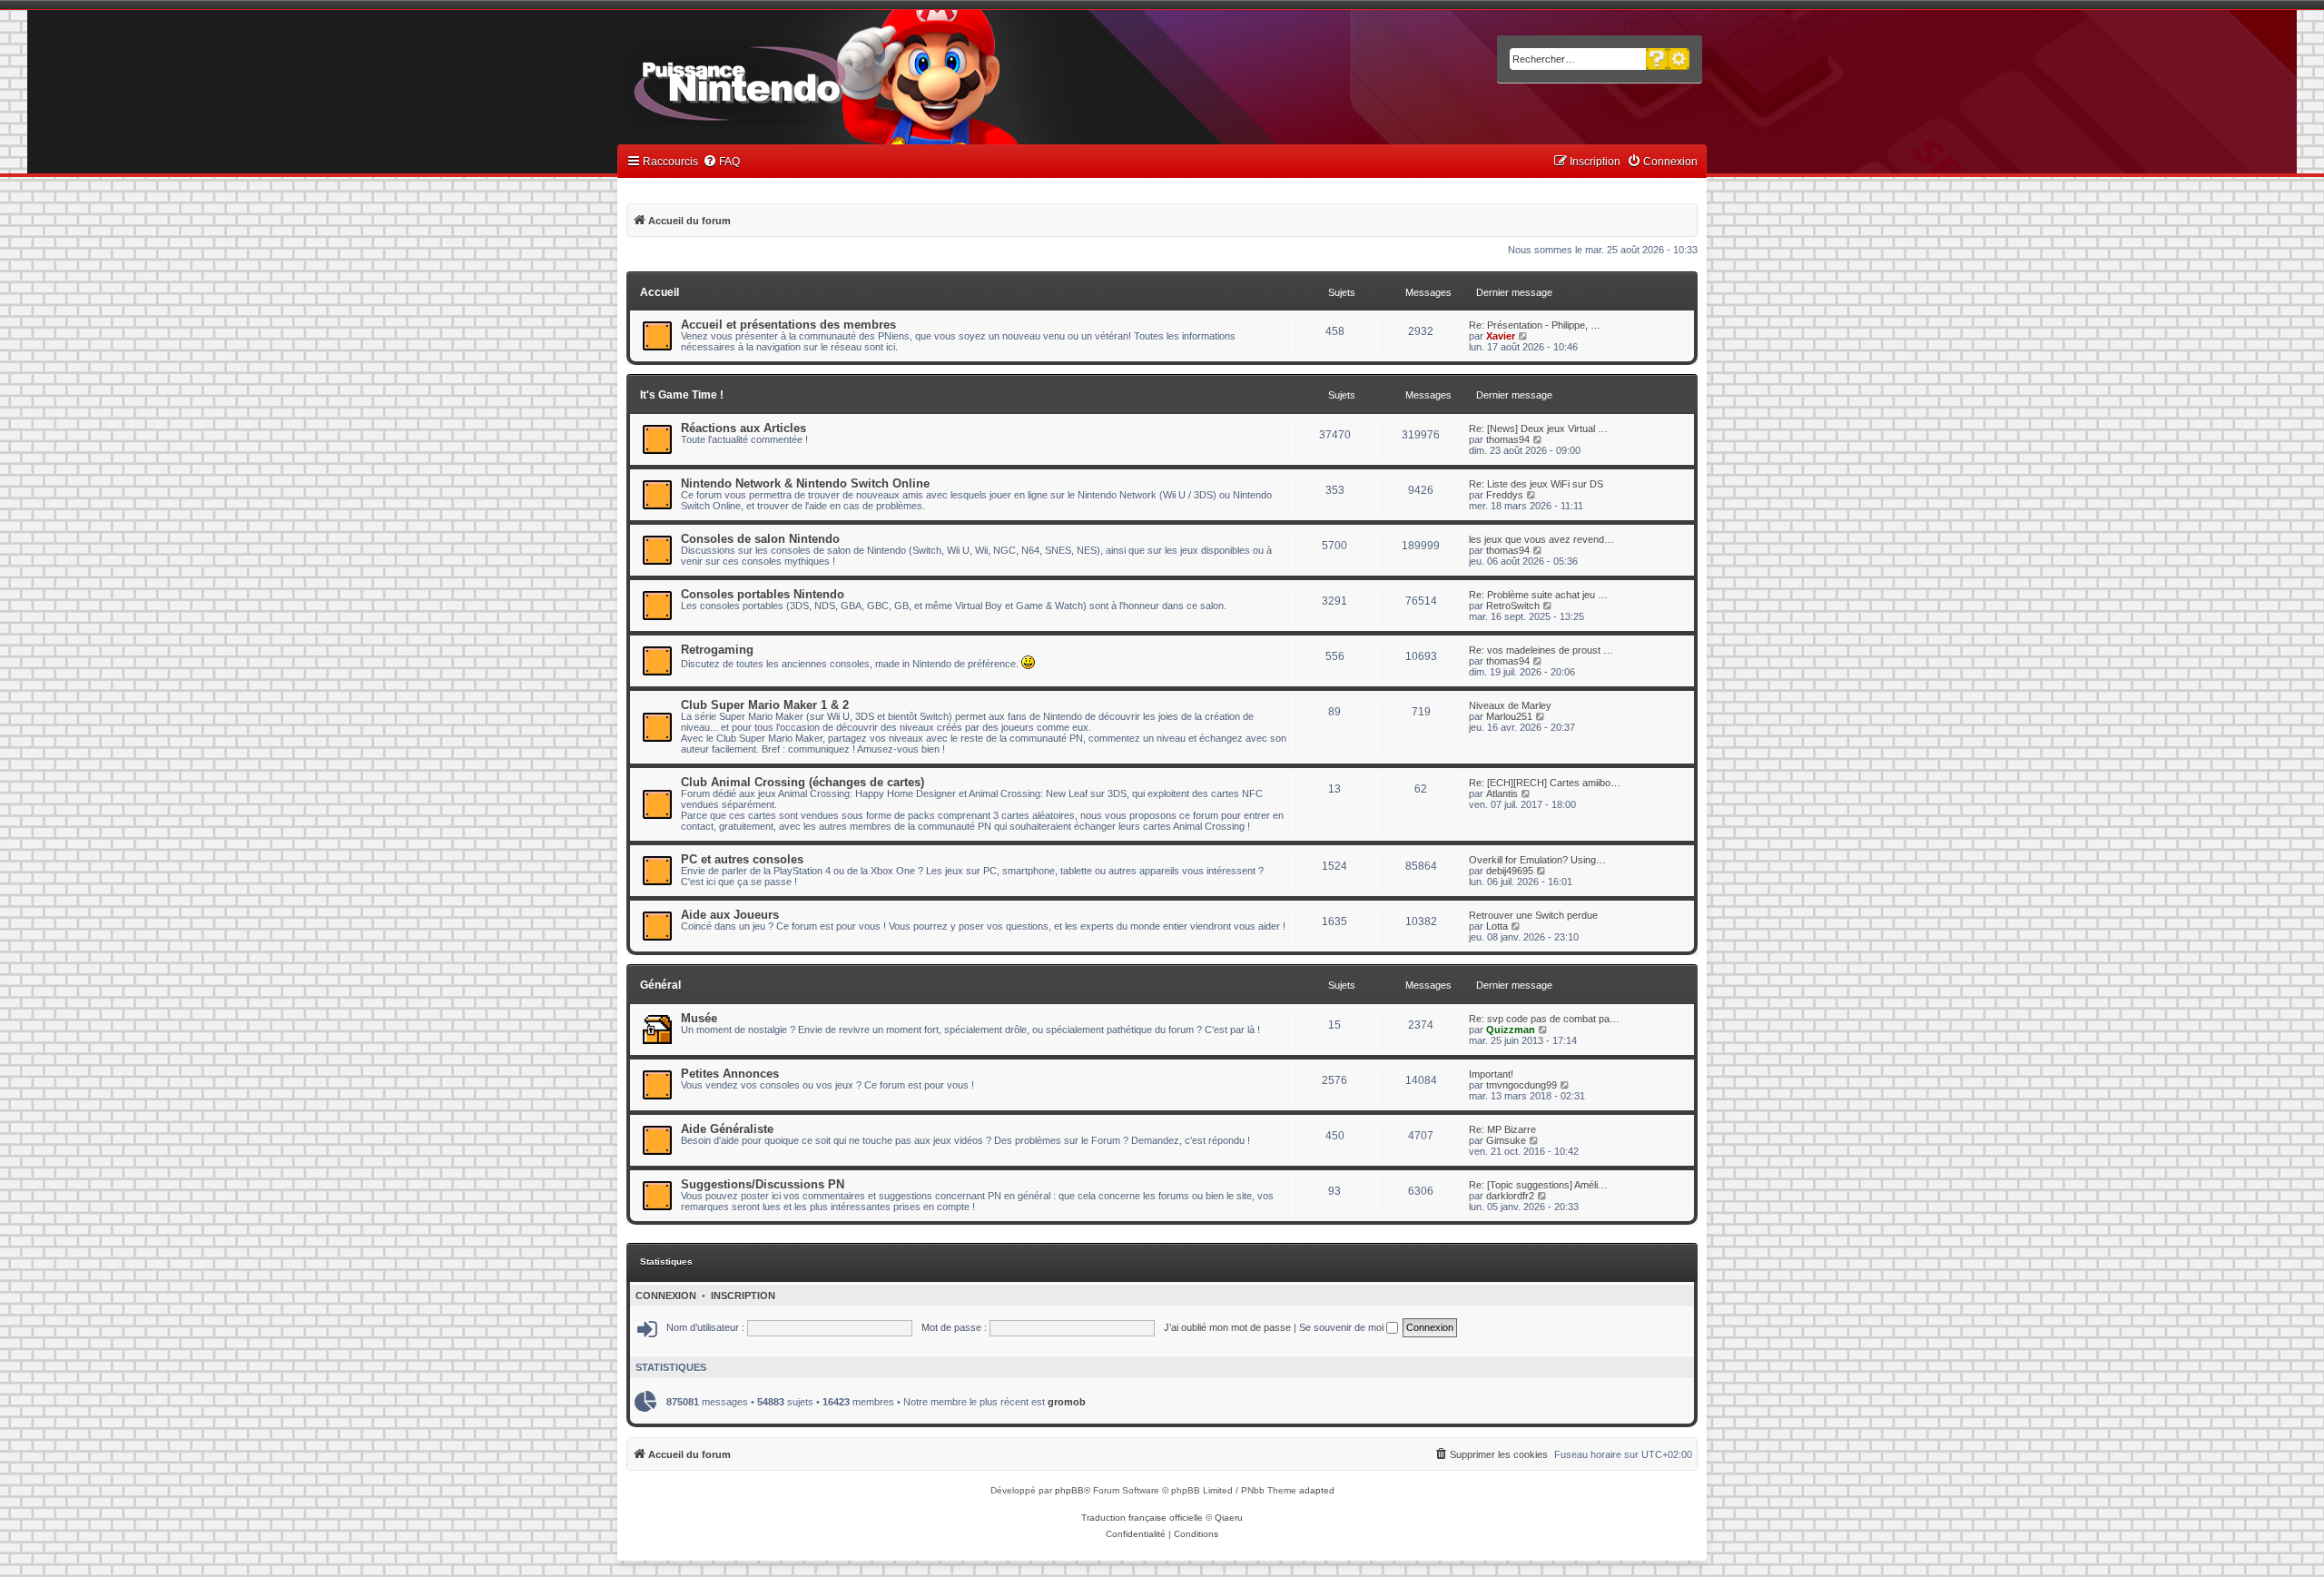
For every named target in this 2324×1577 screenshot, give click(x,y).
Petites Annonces (730, 1074)
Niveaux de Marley (1510, 705)
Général (660, 985)
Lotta (1497, 926)
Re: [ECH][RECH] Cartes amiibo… (1545, 783)
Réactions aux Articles (743, 428)
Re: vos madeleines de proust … (1541, 650)
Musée (699, 1018)
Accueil (660, 292)
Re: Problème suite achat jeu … (1538, 595)
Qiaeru (1229, 1518)
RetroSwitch (1513, 606)
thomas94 (1508, 439)
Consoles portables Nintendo (763, 594)
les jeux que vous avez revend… (1541, 539)
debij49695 (1510, 871)
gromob (1067, 1402)
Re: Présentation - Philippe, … (1535, 325)
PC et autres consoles (742, 859)
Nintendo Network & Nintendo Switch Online (805, 483)
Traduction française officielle (1142, 1518)
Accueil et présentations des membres (788, 325)
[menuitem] (721, 162)
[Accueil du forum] (790, 80)
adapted (1317, 1490)
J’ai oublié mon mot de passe (1227, 1327)
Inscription (743, 1296)
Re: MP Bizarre (1502, 1129)
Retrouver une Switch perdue (1533, 915)
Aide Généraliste (727, 1129)
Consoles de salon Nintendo (760, 539)
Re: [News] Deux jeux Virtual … (1538, 429)
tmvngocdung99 (1521, 1085)
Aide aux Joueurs (730, 915)
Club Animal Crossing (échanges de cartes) (803, 782)
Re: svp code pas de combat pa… (1544, 1019)
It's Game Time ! (682, 395)
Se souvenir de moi (1343, 1327)
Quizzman (1511, 1030)
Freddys (1505, 495)
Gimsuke (1506, 1140)
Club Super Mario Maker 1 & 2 (765, 705)
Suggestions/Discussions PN (763, 1184)
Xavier (1501, 336)
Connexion (666, 1296)
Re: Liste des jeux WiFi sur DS (1536, 484)
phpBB (1069, 1490)
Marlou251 (1509, 716)
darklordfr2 (1510, 1196)
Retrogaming (717, 650)
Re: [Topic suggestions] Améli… (1538, 1185)
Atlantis (1502, 793)
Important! (1491, 1074)
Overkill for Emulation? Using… (1537, 860)
